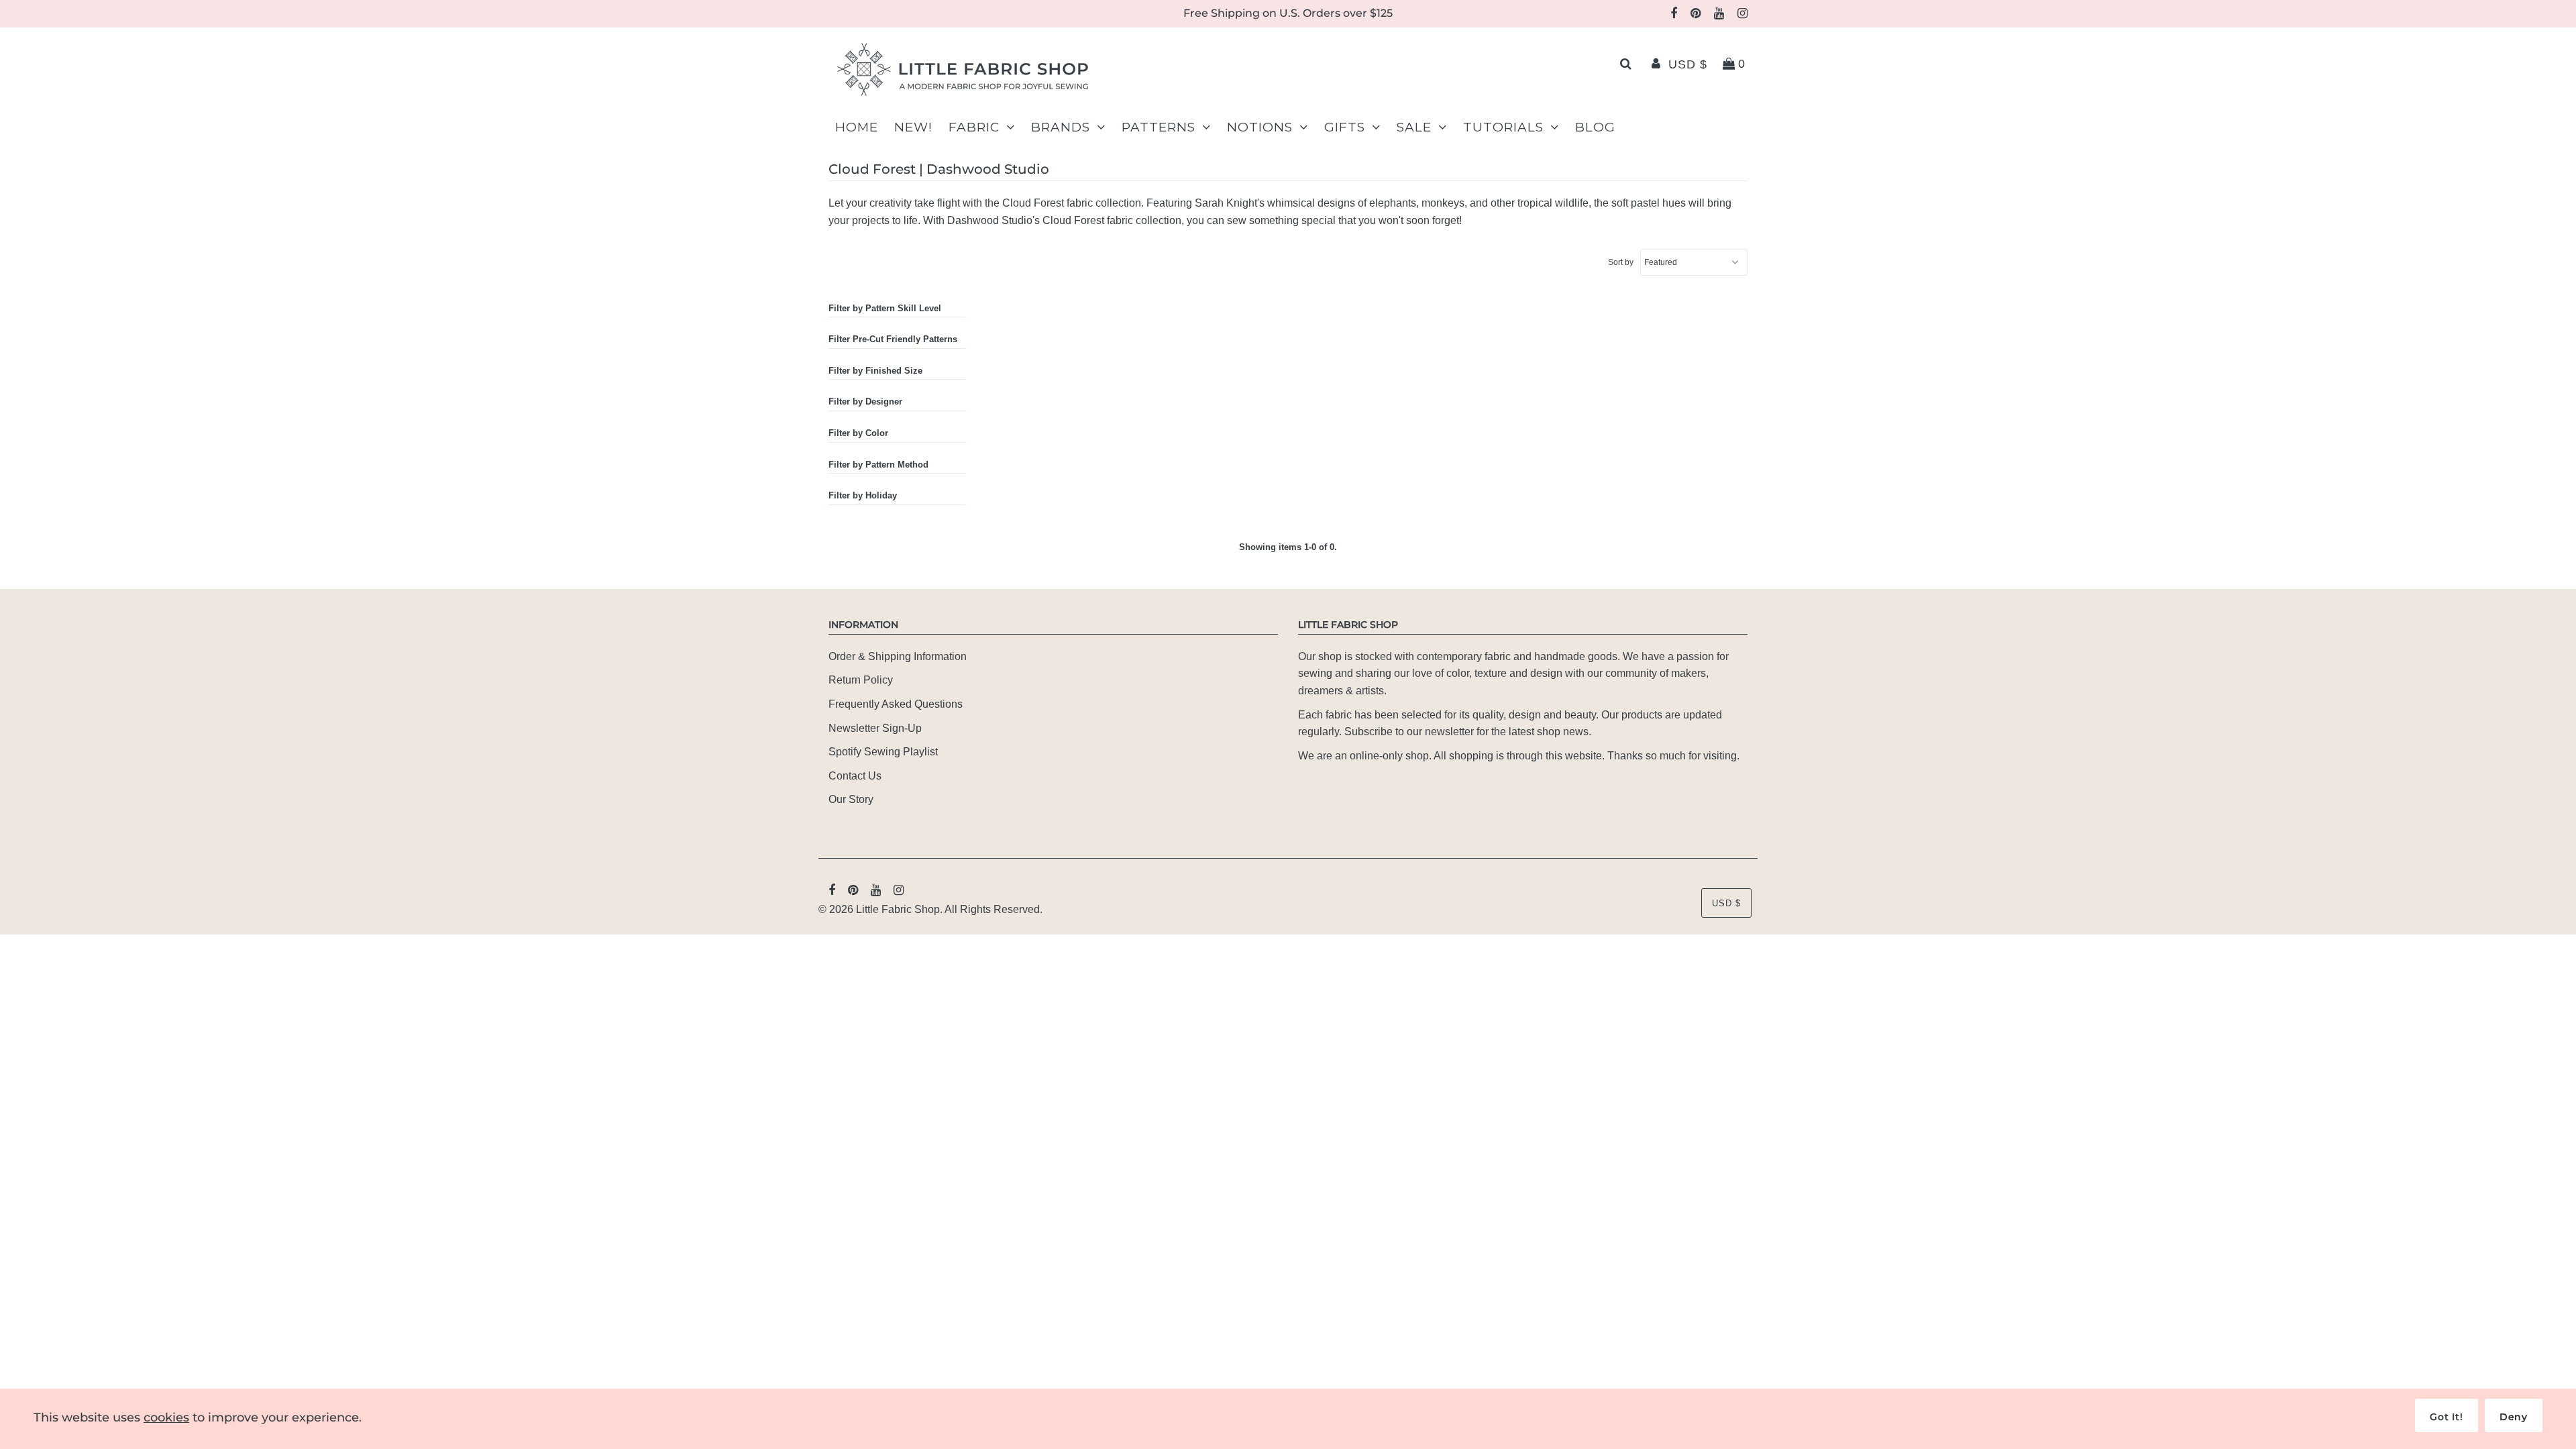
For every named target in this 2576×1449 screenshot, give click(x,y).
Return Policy (861, 680)
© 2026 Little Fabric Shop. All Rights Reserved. (930, 909)
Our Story (851, 799)
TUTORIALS (1503, 127)
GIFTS (1345, 127)
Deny (2514, 1417)
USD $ (1688, 64)
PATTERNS (1159, 127)
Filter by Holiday (863, 495)
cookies (166, 1417)
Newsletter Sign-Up (875, 728)
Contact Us (855, 776)
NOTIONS (1260, 127)
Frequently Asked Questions (896, 704)
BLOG (1595, 127)
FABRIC (974, 127)
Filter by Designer (865, 401)
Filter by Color (858, 433)
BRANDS (1061, 127)
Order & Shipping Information (898, 656)
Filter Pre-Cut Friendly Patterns (893, 339)
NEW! (913, 127)
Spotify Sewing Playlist (883, 752)
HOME (857, 127)
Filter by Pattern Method (878, 465)
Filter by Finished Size (875, 371)
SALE (1414, 127)
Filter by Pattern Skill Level (885, 308)
